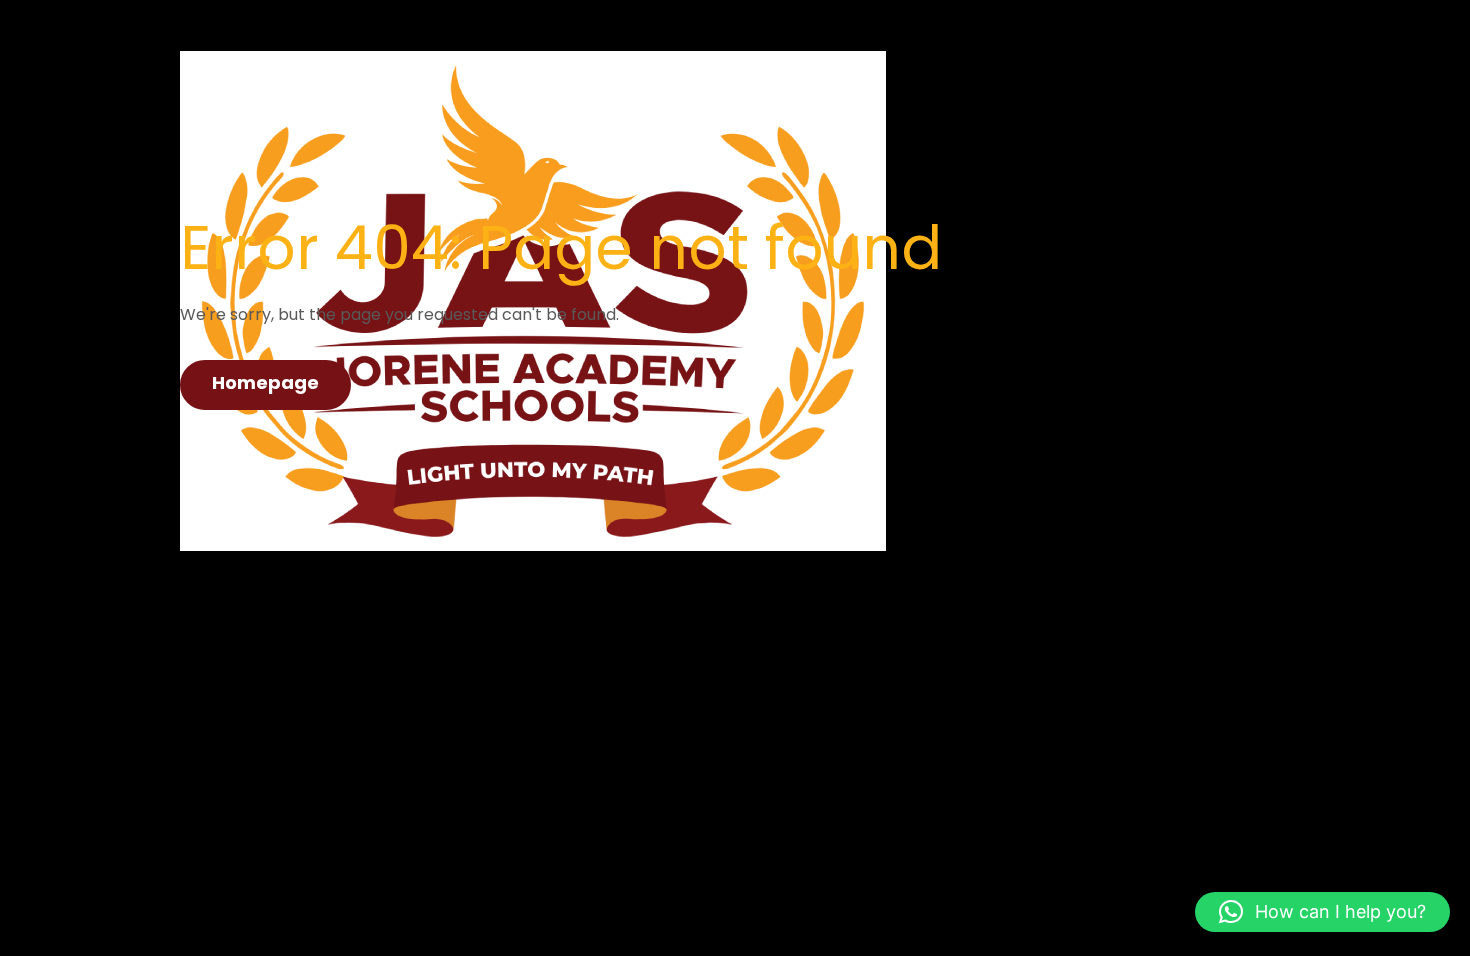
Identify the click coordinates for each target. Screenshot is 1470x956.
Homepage (265, 382)
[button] (1322, 912)
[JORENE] (533, 101)
